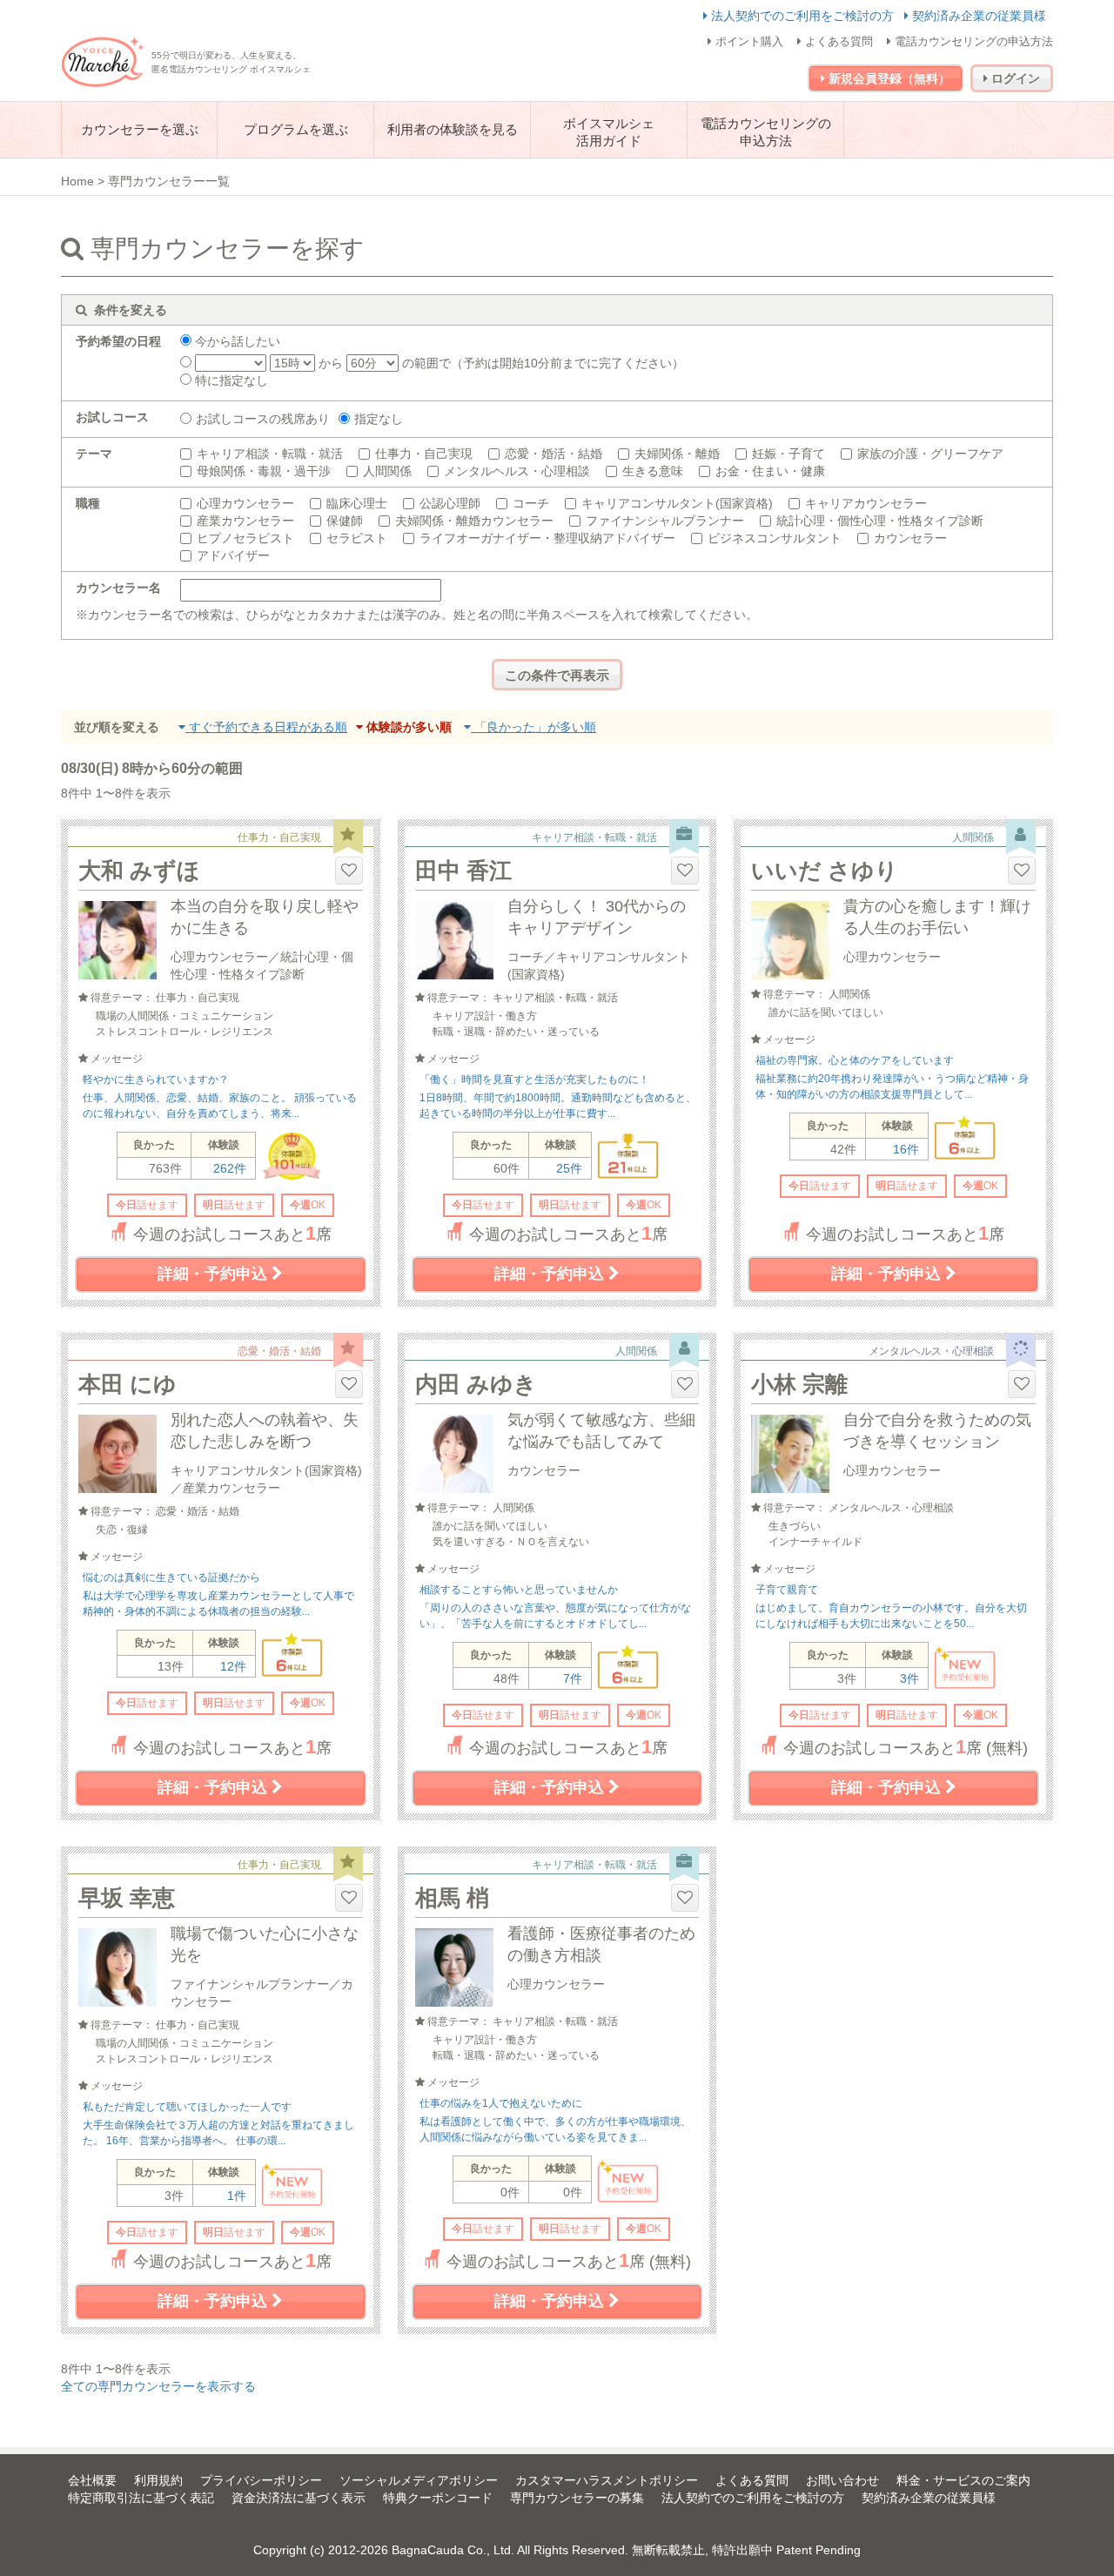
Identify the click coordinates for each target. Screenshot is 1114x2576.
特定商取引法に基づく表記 (141, 2498)
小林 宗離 (799, 1384)
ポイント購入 (748, 41)
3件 (909, 1678)
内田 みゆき (476, 1384)
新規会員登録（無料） (888, 78)
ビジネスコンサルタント (775, 538)
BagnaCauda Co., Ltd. (453, 2550)
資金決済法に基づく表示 (299, 2498)
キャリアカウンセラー (866, 503)
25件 (569, 1168)
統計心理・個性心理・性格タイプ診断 (880, 521)
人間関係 (387, 471)
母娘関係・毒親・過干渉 (264, 471)
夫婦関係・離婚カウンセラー (474, 521)
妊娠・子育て (789, 454)
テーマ (94, 454)
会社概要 (92, 2480)
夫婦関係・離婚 (677, 454)
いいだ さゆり (825, 871)
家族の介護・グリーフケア (930, 454)
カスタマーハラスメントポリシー (607, 2480)
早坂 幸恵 (127, 1898)
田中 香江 (463, 871)
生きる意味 (653, 471)
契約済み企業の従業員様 (977, 16)
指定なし (379, 419)
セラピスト (357, 538)
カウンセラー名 (118, 588)
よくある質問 (837, 41)
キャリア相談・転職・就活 (270, 454)
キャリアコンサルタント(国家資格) (677, 503)
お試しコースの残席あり (263, 419)
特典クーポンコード (438, 2498)
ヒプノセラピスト (245, 538)
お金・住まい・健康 (770, 471)
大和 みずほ (139, 871)
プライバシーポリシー (261, 2480)
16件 (906, 1149)
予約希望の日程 (118, 341)
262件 (230, 1168)
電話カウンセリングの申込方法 (972, 41)
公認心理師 (450, 503)
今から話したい (236, 341)
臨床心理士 (357, 503)
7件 (573, 1678)
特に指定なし (230, 380)
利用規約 (158, 2480)
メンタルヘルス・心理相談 (517, 471)
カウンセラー (910, 538)
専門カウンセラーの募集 (577, 2498)
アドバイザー (233, 555)
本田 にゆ (128, 1384)
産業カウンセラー (245, 521)
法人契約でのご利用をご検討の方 (802, 16)
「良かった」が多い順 (534, 727)
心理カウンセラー (245, 503)
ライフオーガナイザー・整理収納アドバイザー (547, 538)
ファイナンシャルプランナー (665, 521)
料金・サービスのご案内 (963, 2480)
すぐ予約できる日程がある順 (266, 727)
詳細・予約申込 (215, 1274)
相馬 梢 (452, 1898)
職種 (88, 503)
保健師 (345, 521)
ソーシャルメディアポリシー (419, 2480)
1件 (237, 2196)
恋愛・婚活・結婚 (554, 454)
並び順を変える (117, 727)
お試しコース (112, 417)
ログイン (1014, 78)
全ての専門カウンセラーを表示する (158, 2386)
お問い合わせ (842, 2480)
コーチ (531, 503)
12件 (233, 1666)
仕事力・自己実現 (424, 454)
